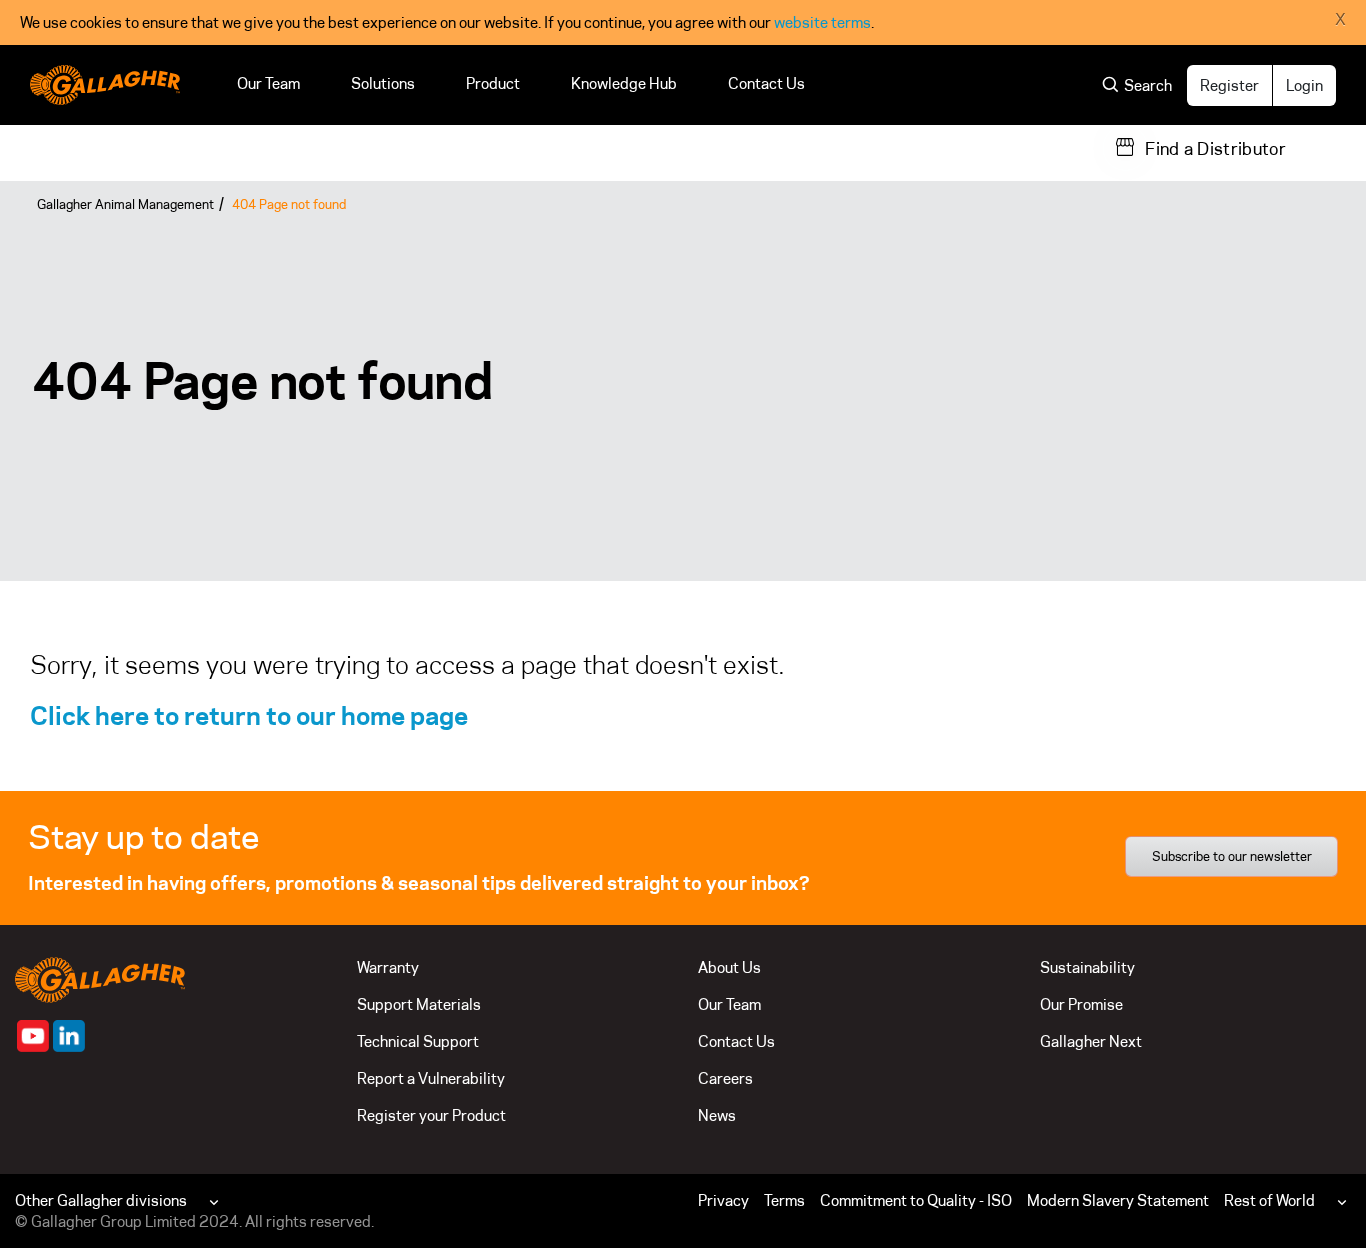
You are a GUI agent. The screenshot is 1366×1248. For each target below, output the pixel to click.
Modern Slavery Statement (1118, 1200)
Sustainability (1087, 967)
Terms (784, 1200)
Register (1229, 85)
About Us (729, 967)
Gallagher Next (1091, 1041)
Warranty (388, 967)
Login (1304, 85)
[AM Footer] (33, 1036)
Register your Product (431, 1115)
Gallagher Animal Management (125, 204)
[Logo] (105, 85)
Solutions (383, 83)
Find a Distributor (1215, 149)
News (717, 1115)
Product (493, 83)
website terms (822, 22)
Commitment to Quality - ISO (916, 1200)
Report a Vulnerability (431, 1078)
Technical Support (418, 1041)
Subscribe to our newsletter (1232, 856)
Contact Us (766, 83)
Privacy (723, 1200)
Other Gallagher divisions (101, 1200)
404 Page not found (289, 204)
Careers (725, 1078)
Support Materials (419, 1004)
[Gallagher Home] (100, 978)
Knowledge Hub (624, 83)
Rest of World (1269, 1200)
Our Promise (1081, 1004)
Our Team (268, 83)
